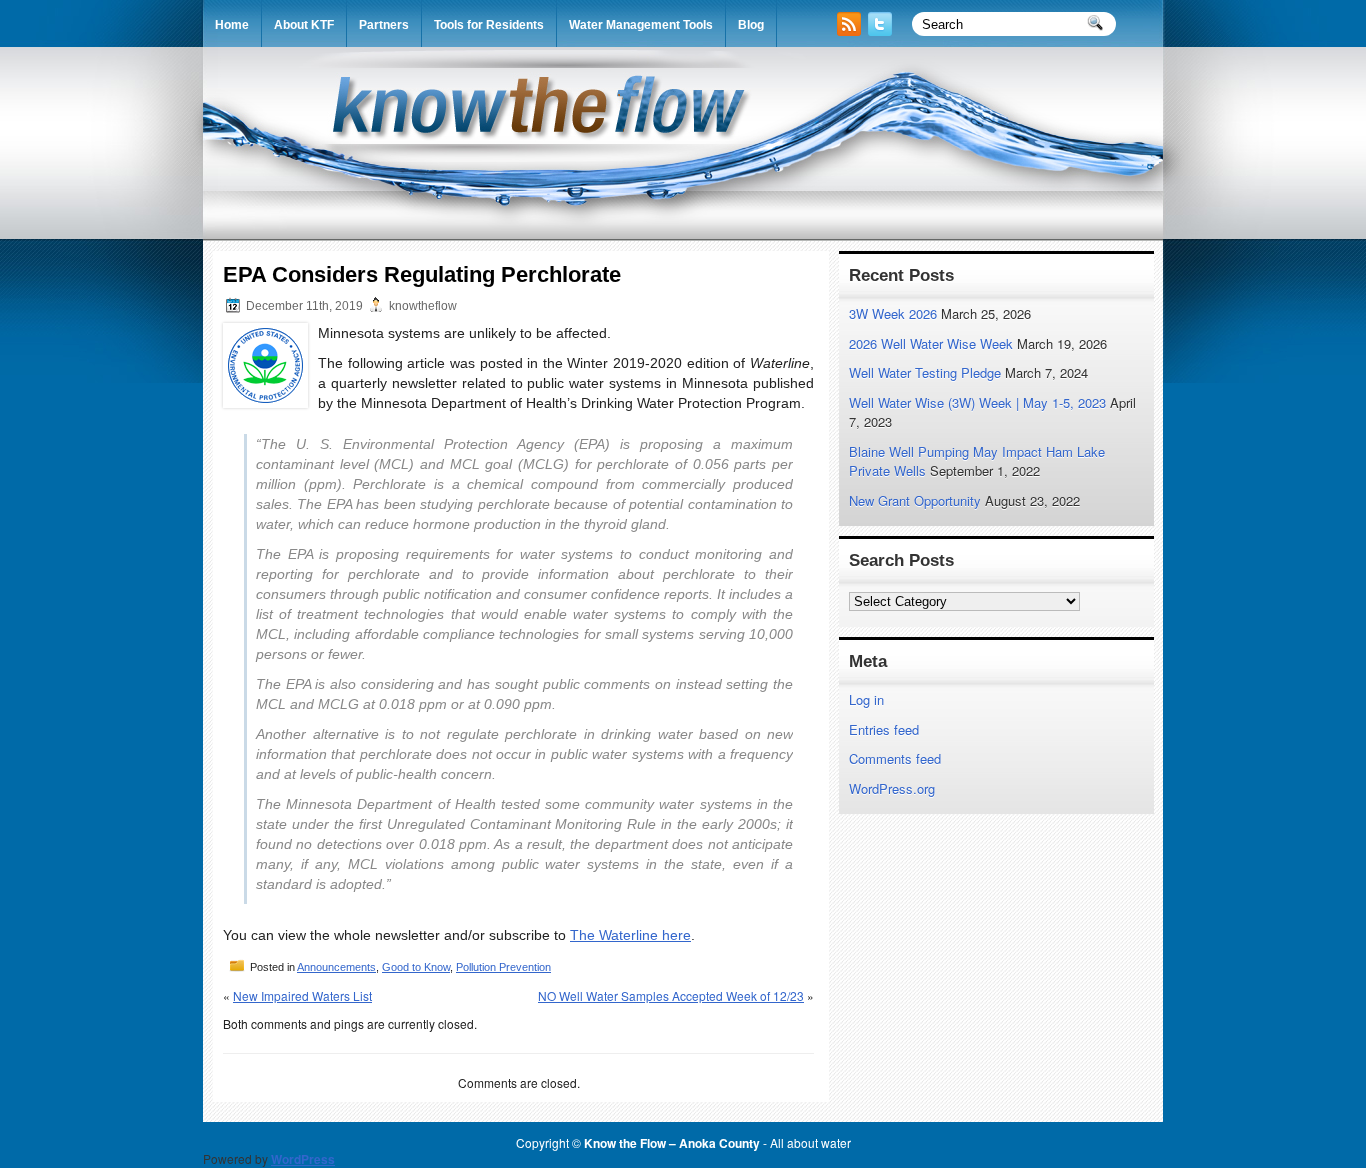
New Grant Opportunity (915, 500)
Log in (866, 699)
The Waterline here (630, 935)
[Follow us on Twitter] (882, 30)
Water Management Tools (641, 25)
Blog (751, 25)
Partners (384, 25)
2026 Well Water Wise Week (931, 343)
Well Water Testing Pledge (925, 372)
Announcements (336, 967)
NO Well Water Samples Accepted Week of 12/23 (671, 995)
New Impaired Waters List (302, 995)
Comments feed (895, 758)
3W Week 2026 (893, 313)
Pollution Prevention (503, 967)
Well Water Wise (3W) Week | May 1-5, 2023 (977, 402)
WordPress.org (892, 788)
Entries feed (884, 729)
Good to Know (416, 967)
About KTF (304, 25)
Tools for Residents (489, 25)
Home (232, 25)
